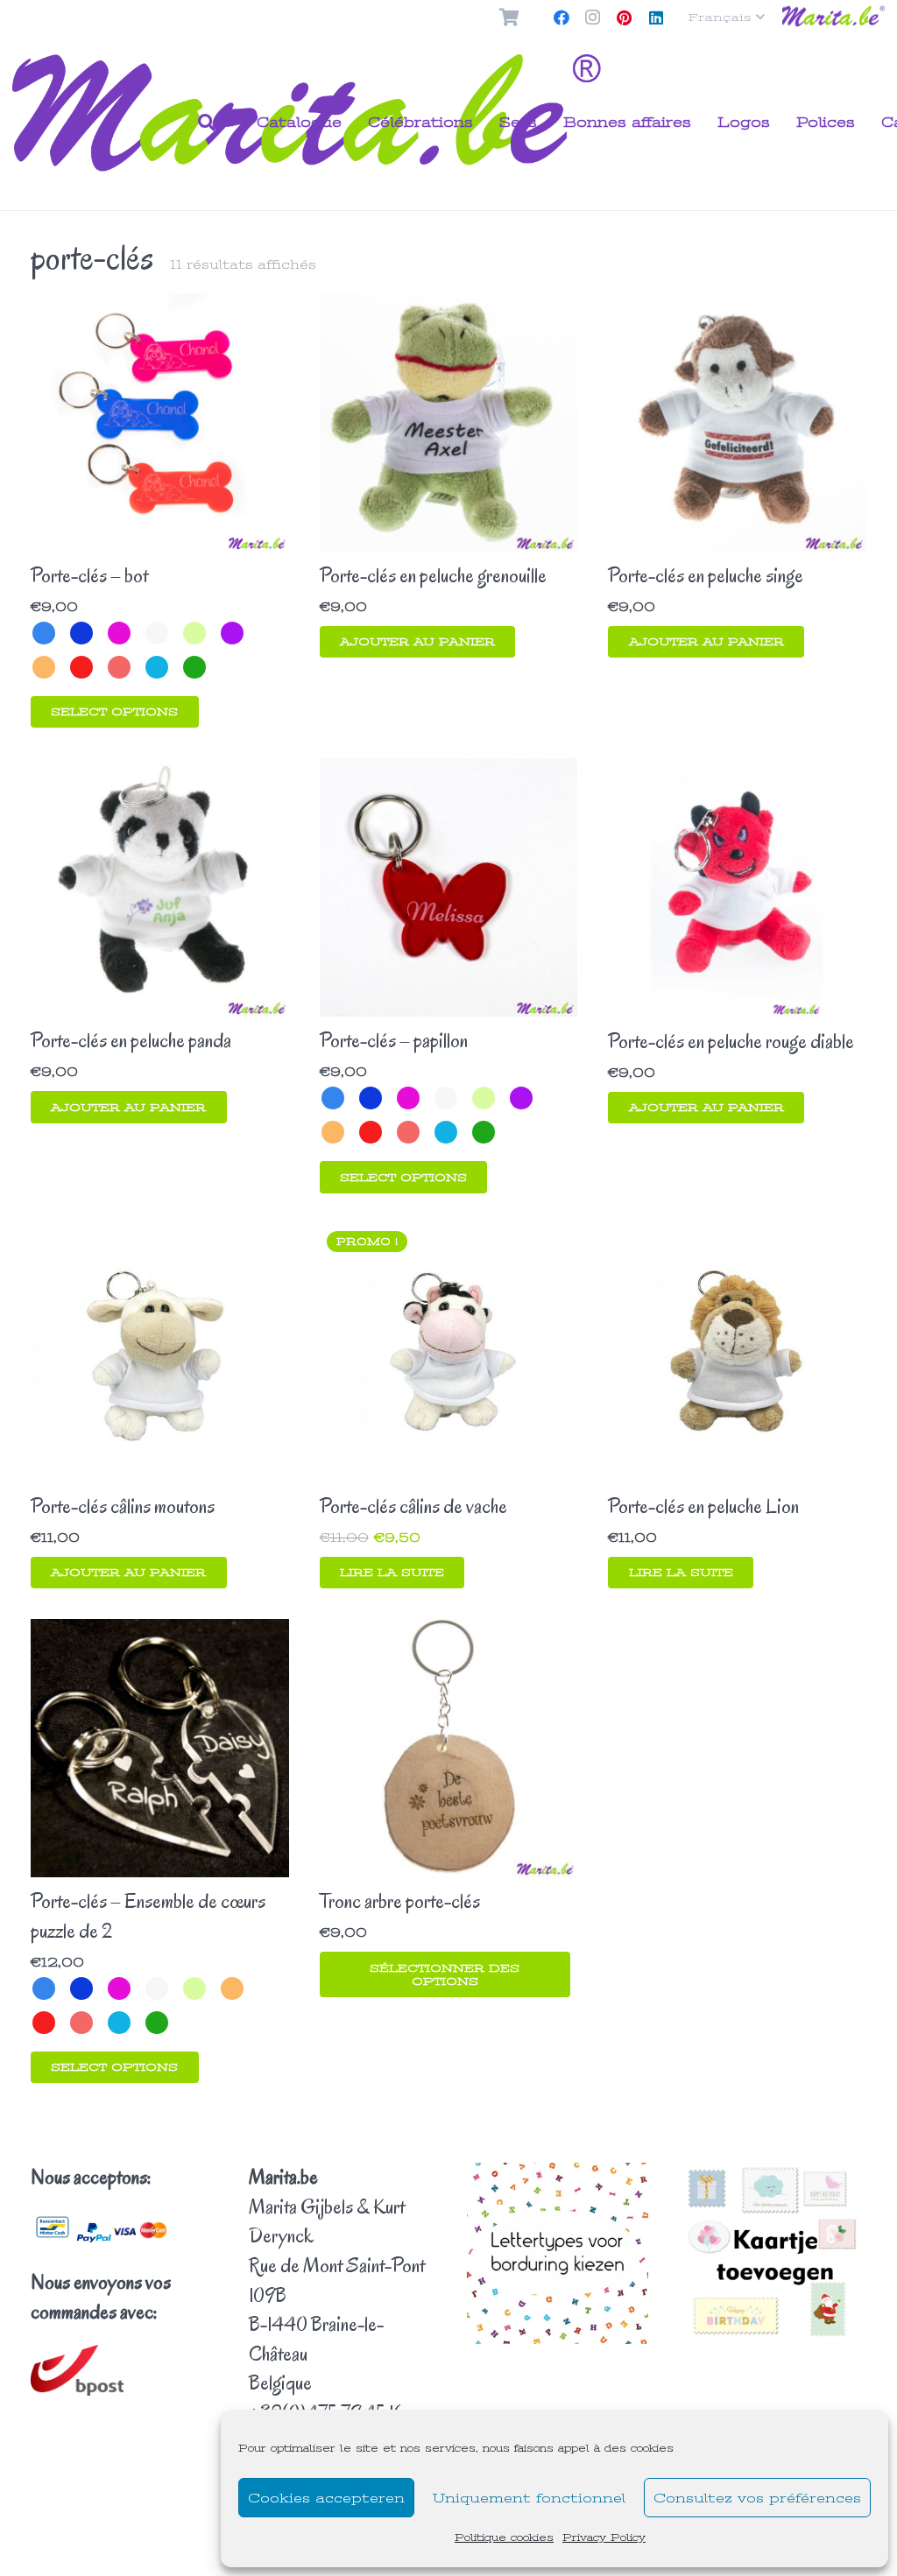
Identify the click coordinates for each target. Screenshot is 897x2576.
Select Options (114, 711)
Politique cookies (504, 2537)
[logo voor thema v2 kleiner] (834, 18)
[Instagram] (593, 18)
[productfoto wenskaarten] (776, 2254)
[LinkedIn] (656, 18)
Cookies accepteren (326, 2498)
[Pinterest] (625, 18)
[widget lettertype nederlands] (558, 2253)
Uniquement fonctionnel (529, 2498)
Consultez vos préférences (757, 2498)
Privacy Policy (604, 2537)
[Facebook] (562, 18)
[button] (727, 18)
